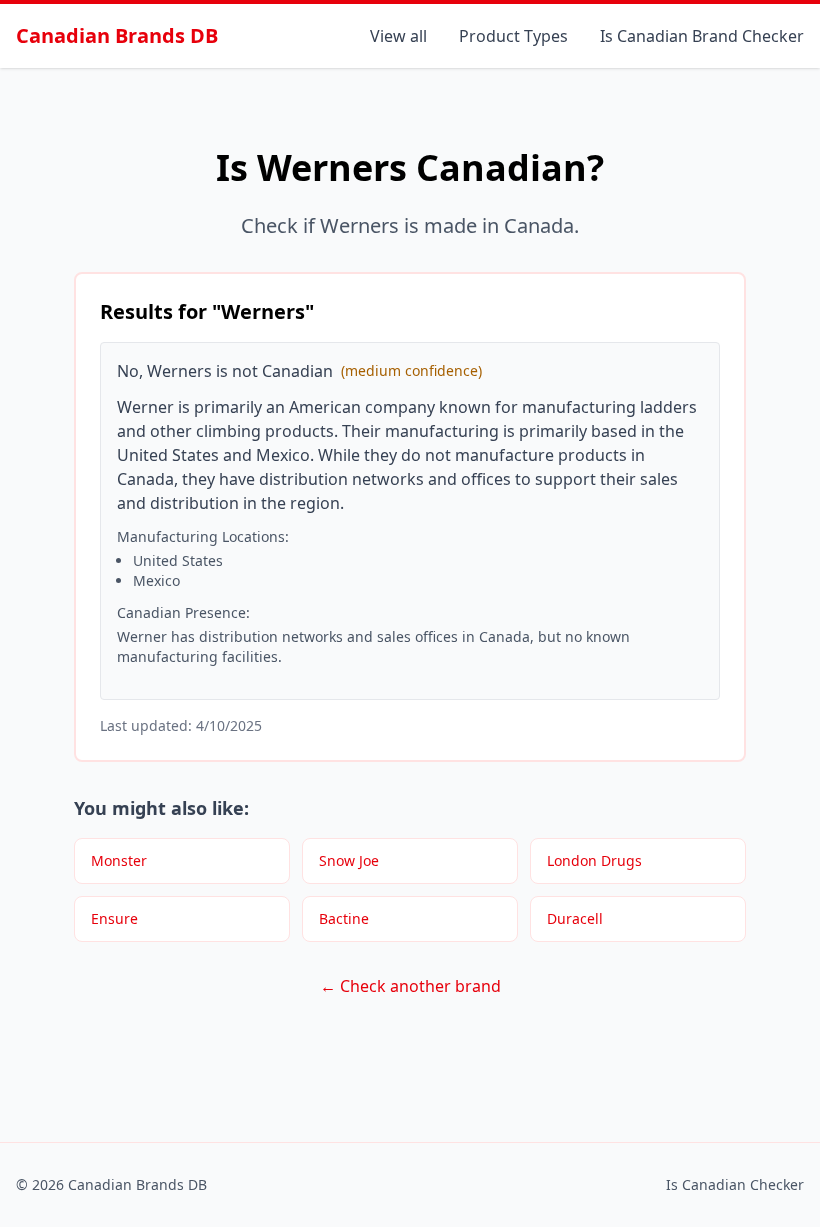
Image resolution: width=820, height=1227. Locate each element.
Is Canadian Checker (735, 1184)
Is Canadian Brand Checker (702, 36)
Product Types (513, 36)
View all (398, 36)
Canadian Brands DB (117, 35)
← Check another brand (410, 986)
